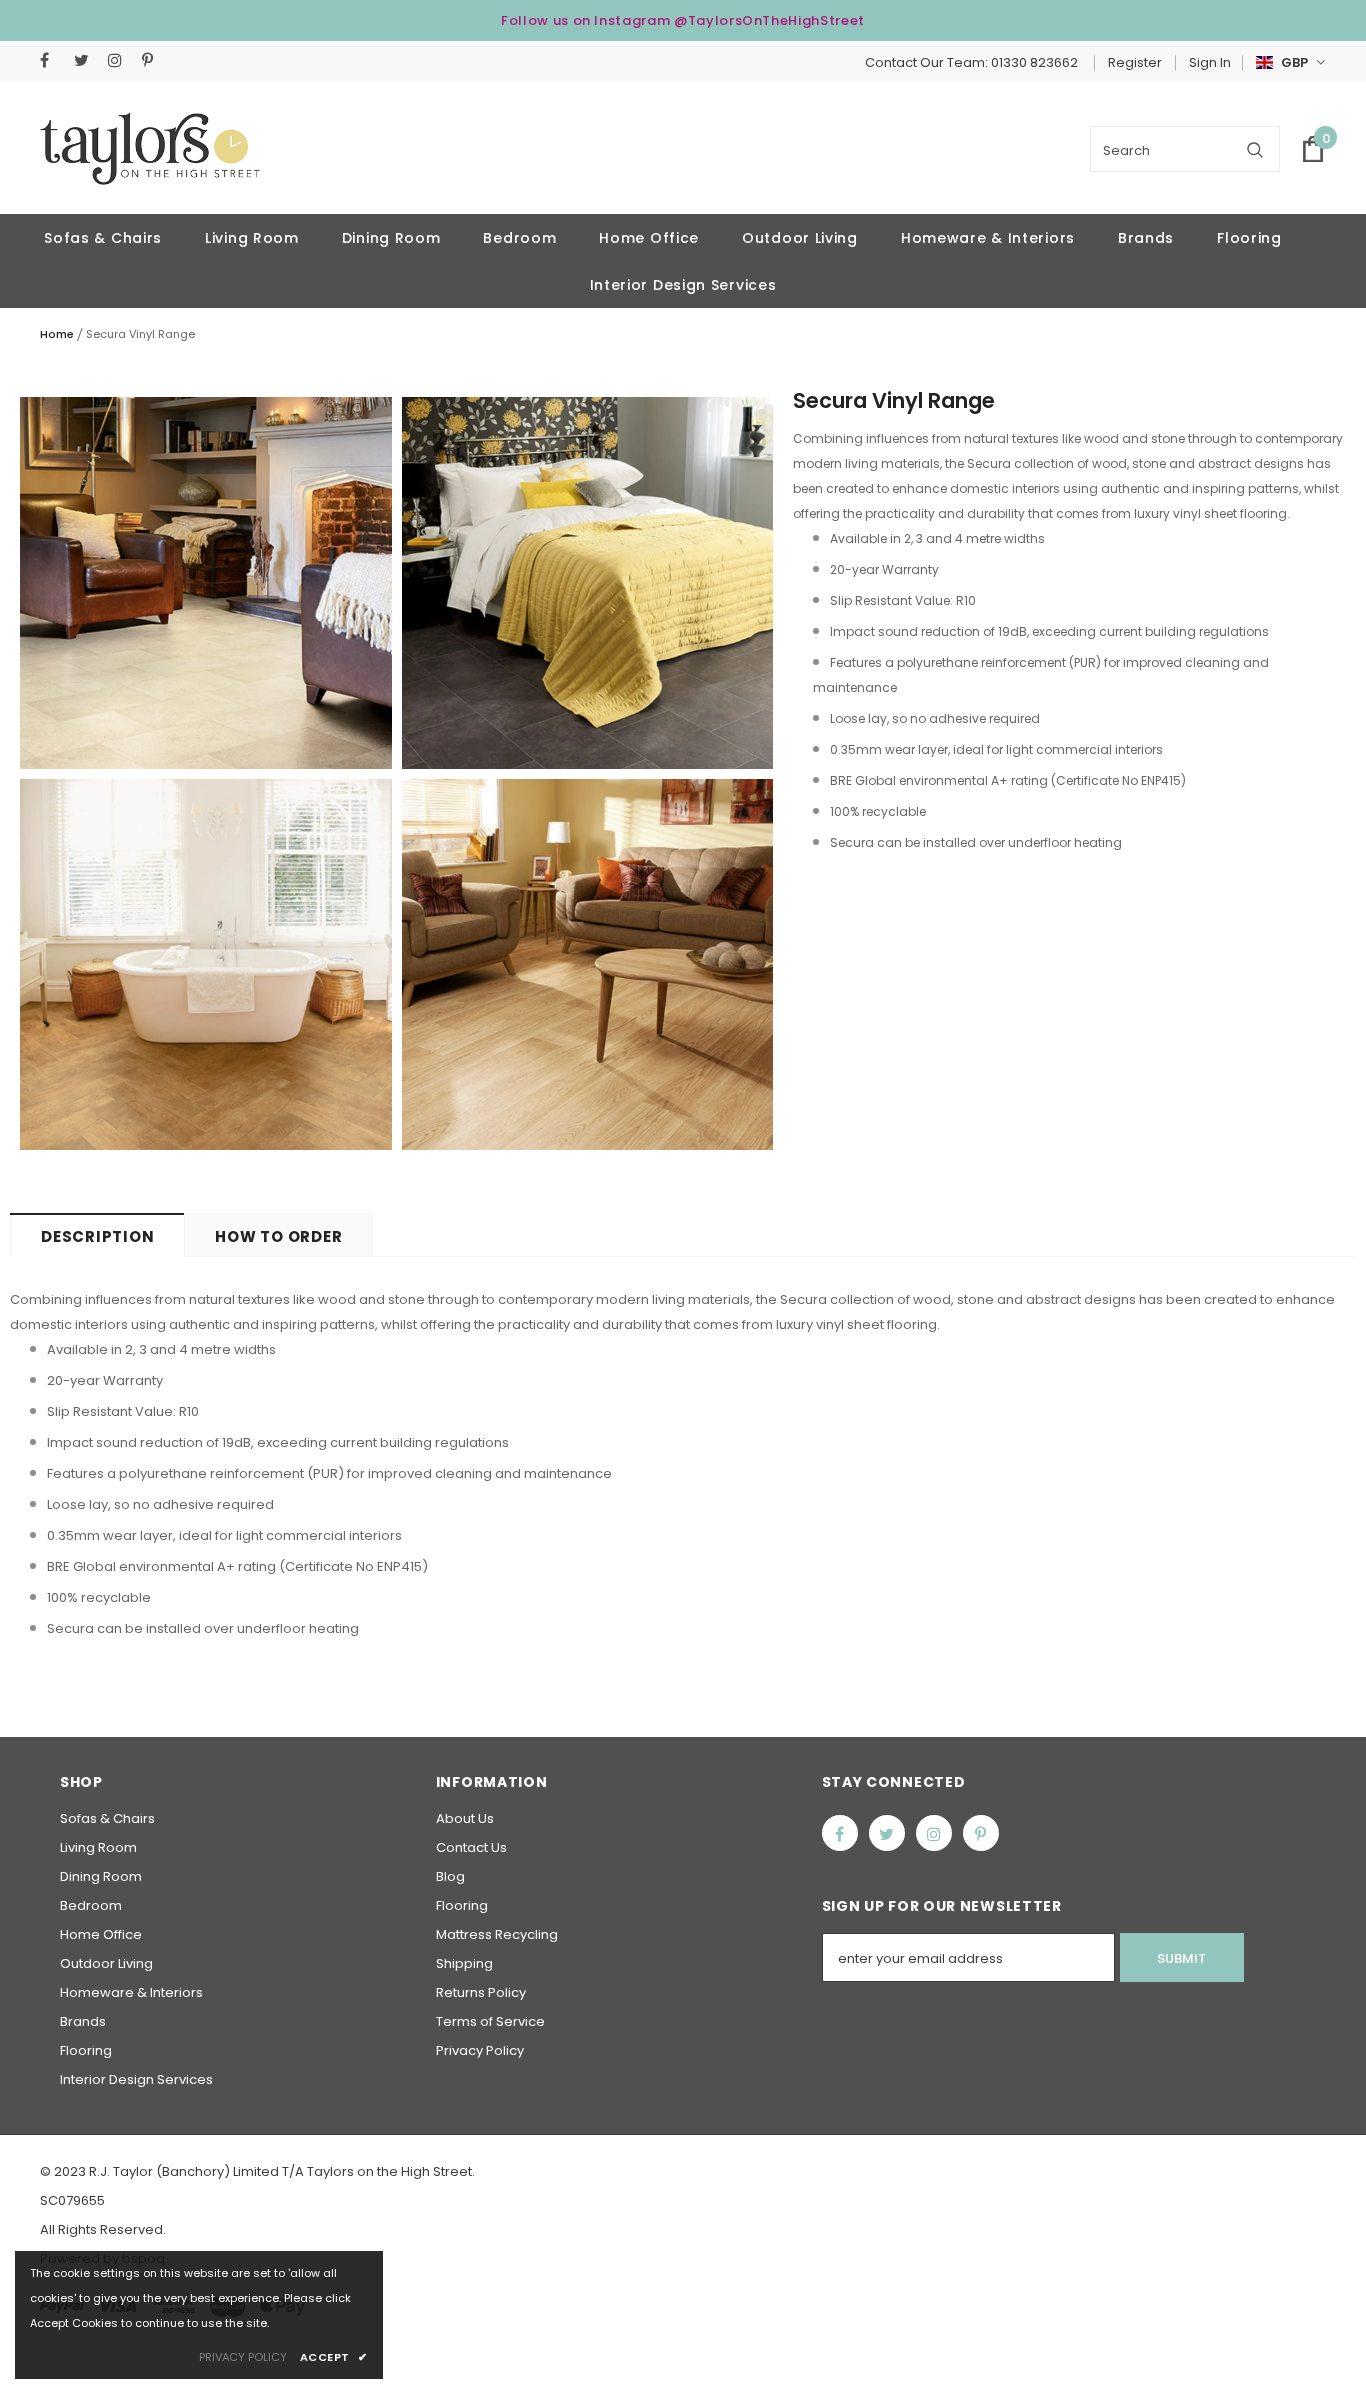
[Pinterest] (154, 60)
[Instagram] (120, 60)
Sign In (1210, 62)
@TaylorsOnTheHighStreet (769, 20)
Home (57, 334)
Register (1135, 62)
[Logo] (150, 149)
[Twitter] (86, 60)
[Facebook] (52, 60)
